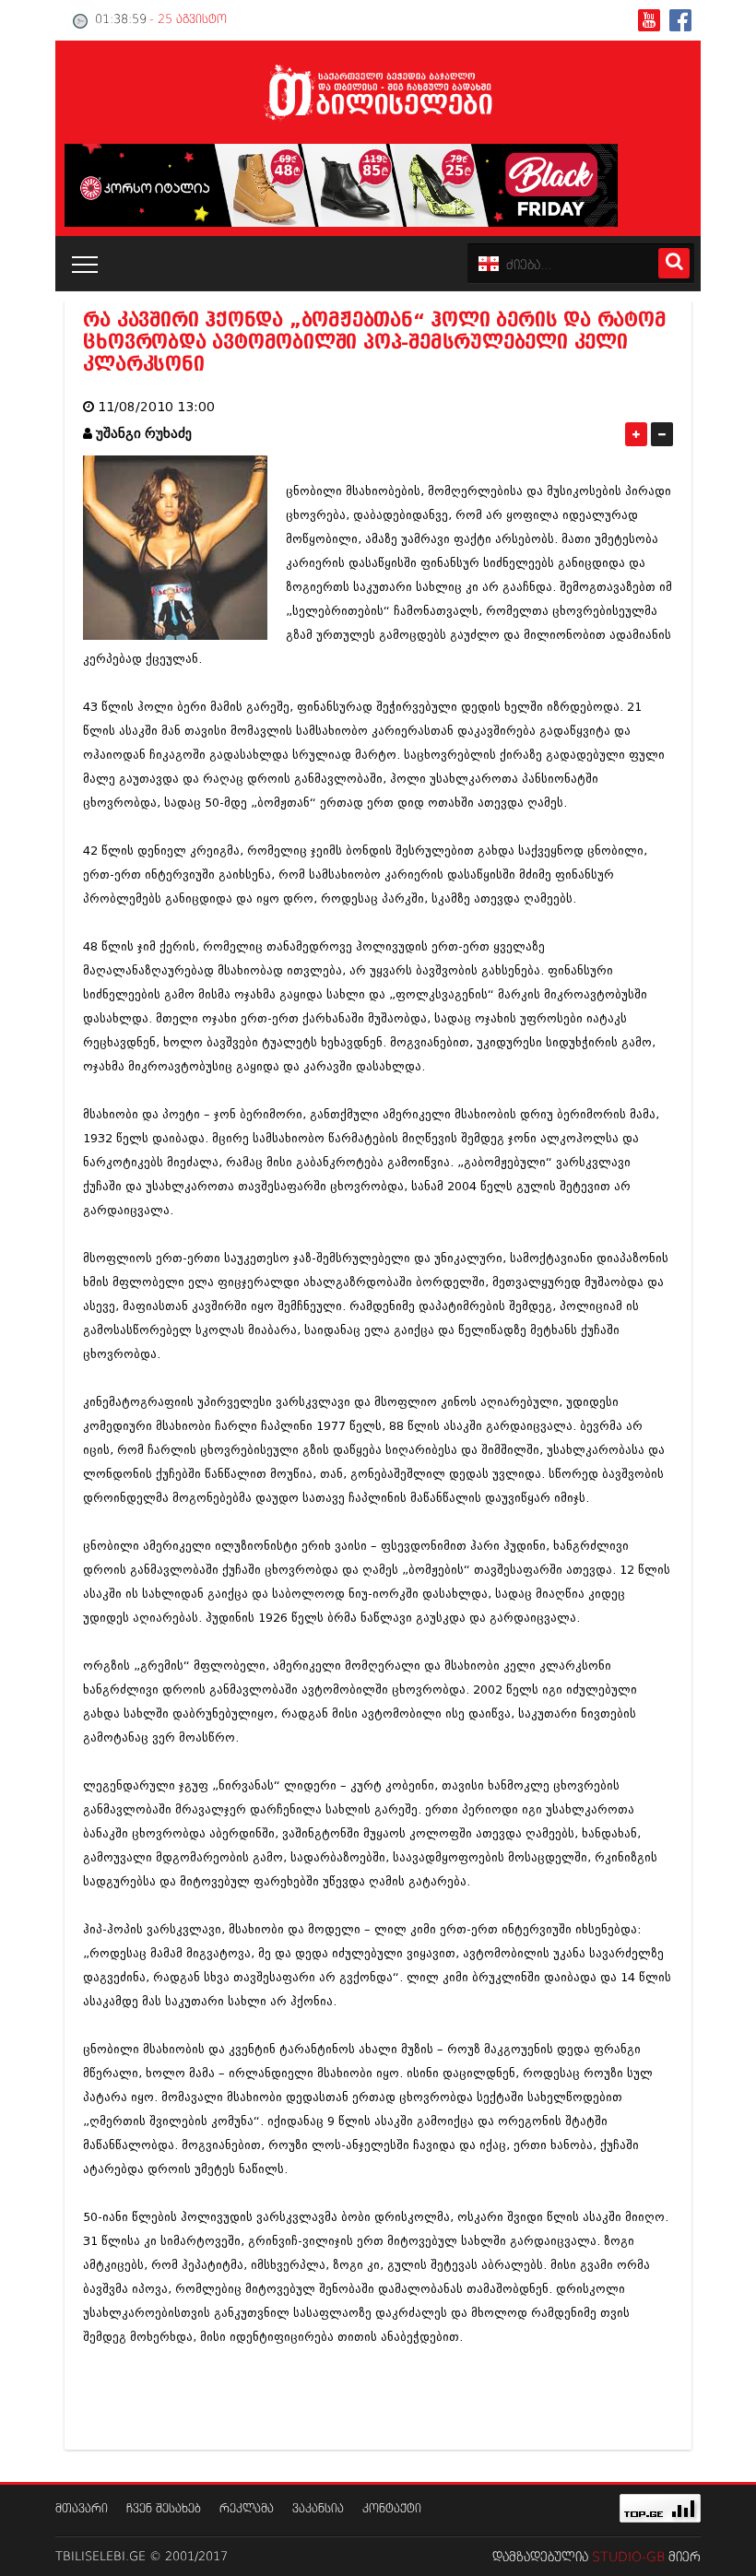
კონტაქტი (392, 2509)
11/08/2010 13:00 (156, 407)
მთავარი (82, 2509)
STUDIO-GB (628, 2558)
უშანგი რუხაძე (144, 434)
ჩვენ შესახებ (164, 2509)
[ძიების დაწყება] (674, 263)
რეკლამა (247, 2509)
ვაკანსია (318, 2509)
